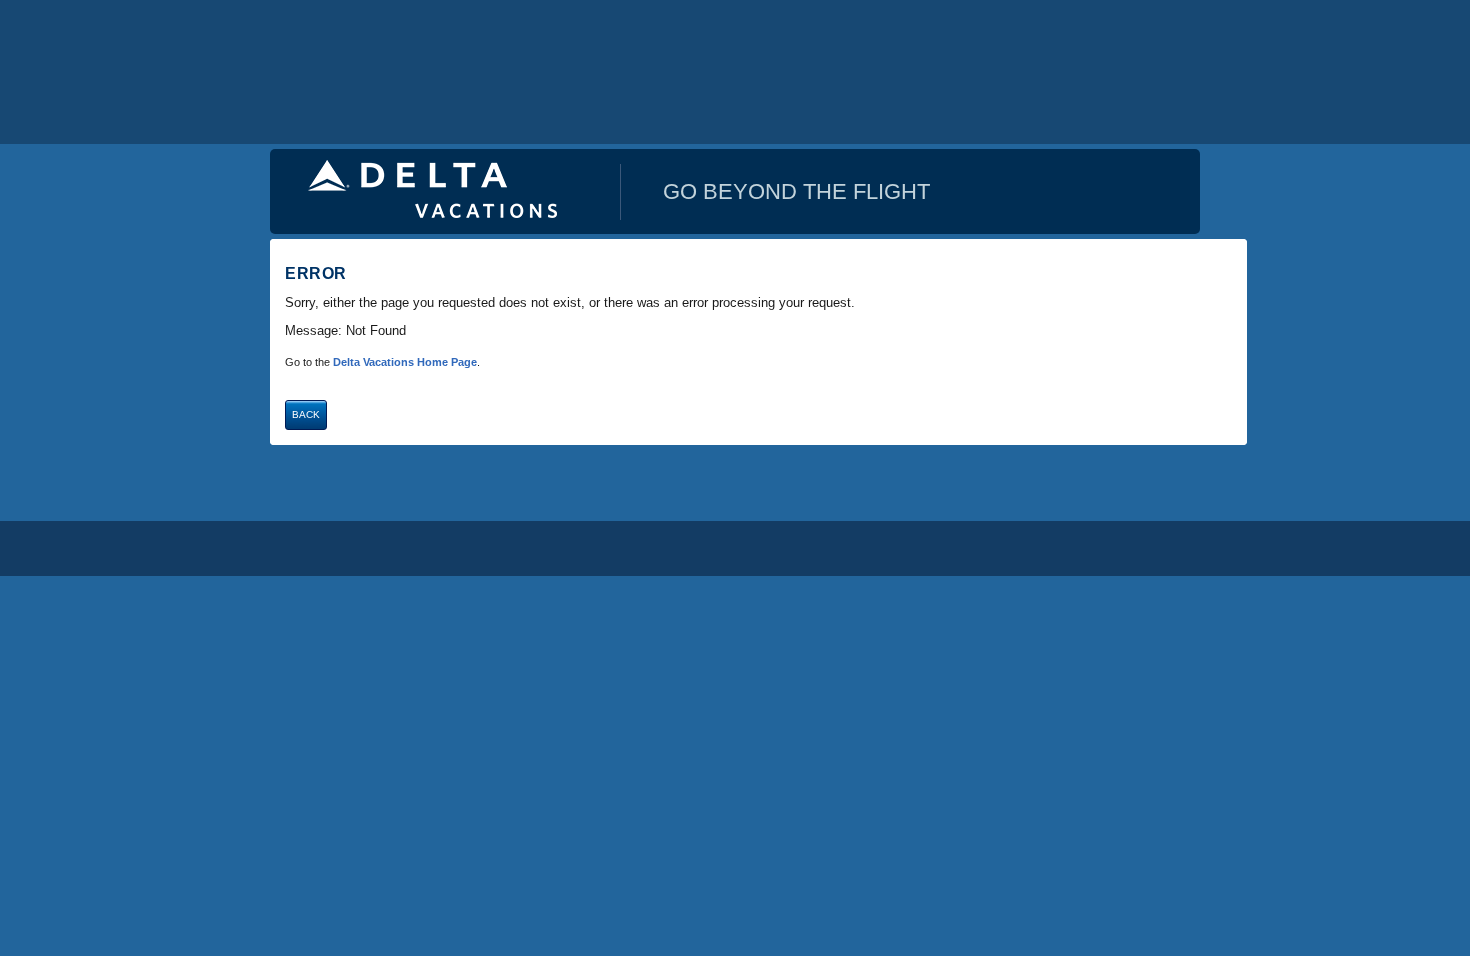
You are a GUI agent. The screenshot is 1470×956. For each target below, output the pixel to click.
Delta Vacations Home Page (405, 362)
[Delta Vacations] (432, 187)
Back (306, 414)
